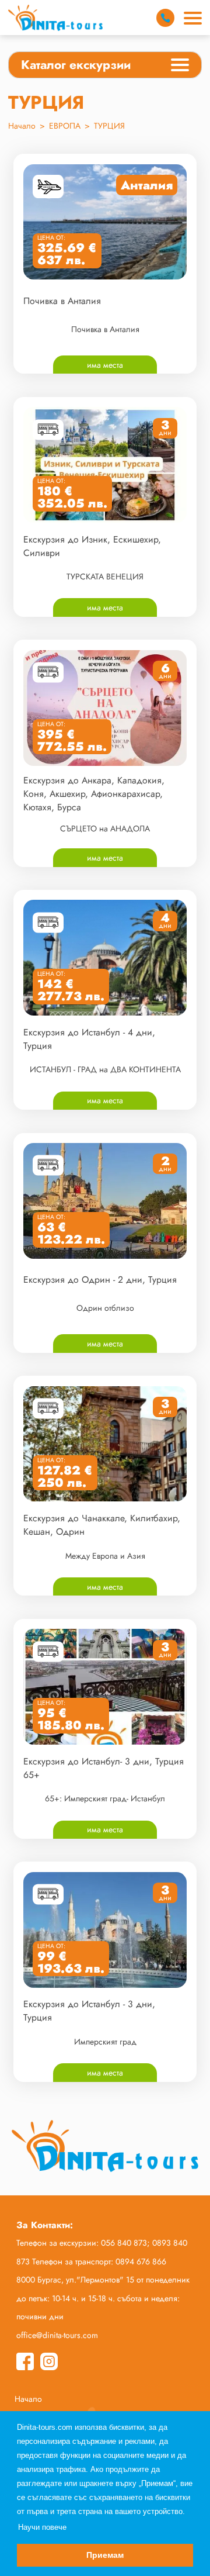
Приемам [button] (105, 2555)
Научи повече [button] (42, 2527)
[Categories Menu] (180, 67)
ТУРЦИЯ (109, 126)
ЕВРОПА (65, 126)
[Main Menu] (193, 18)
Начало (22, 126)
